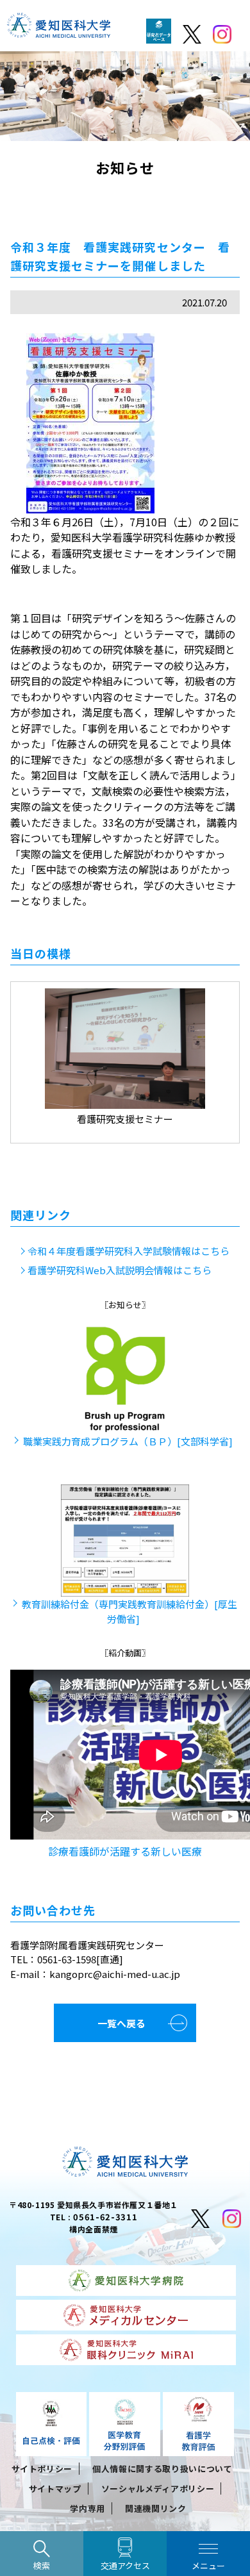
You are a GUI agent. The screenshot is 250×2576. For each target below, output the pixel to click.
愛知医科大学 (59, 29)
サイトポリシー (42, 2469)
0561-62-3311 (105, 2217)
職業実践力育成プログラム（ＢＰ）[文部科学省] (128, 1441)
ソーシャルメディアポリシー (158, 2489)
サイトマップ (55, 2489)
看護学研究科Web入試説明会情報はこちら (120, 1270)
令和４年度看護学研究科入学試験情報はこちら (129, 1251)
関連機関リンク (156, 2508)
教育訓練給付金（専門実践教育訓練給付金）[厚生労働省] (129, 1611)
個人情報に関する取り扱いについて (162, 2469)
